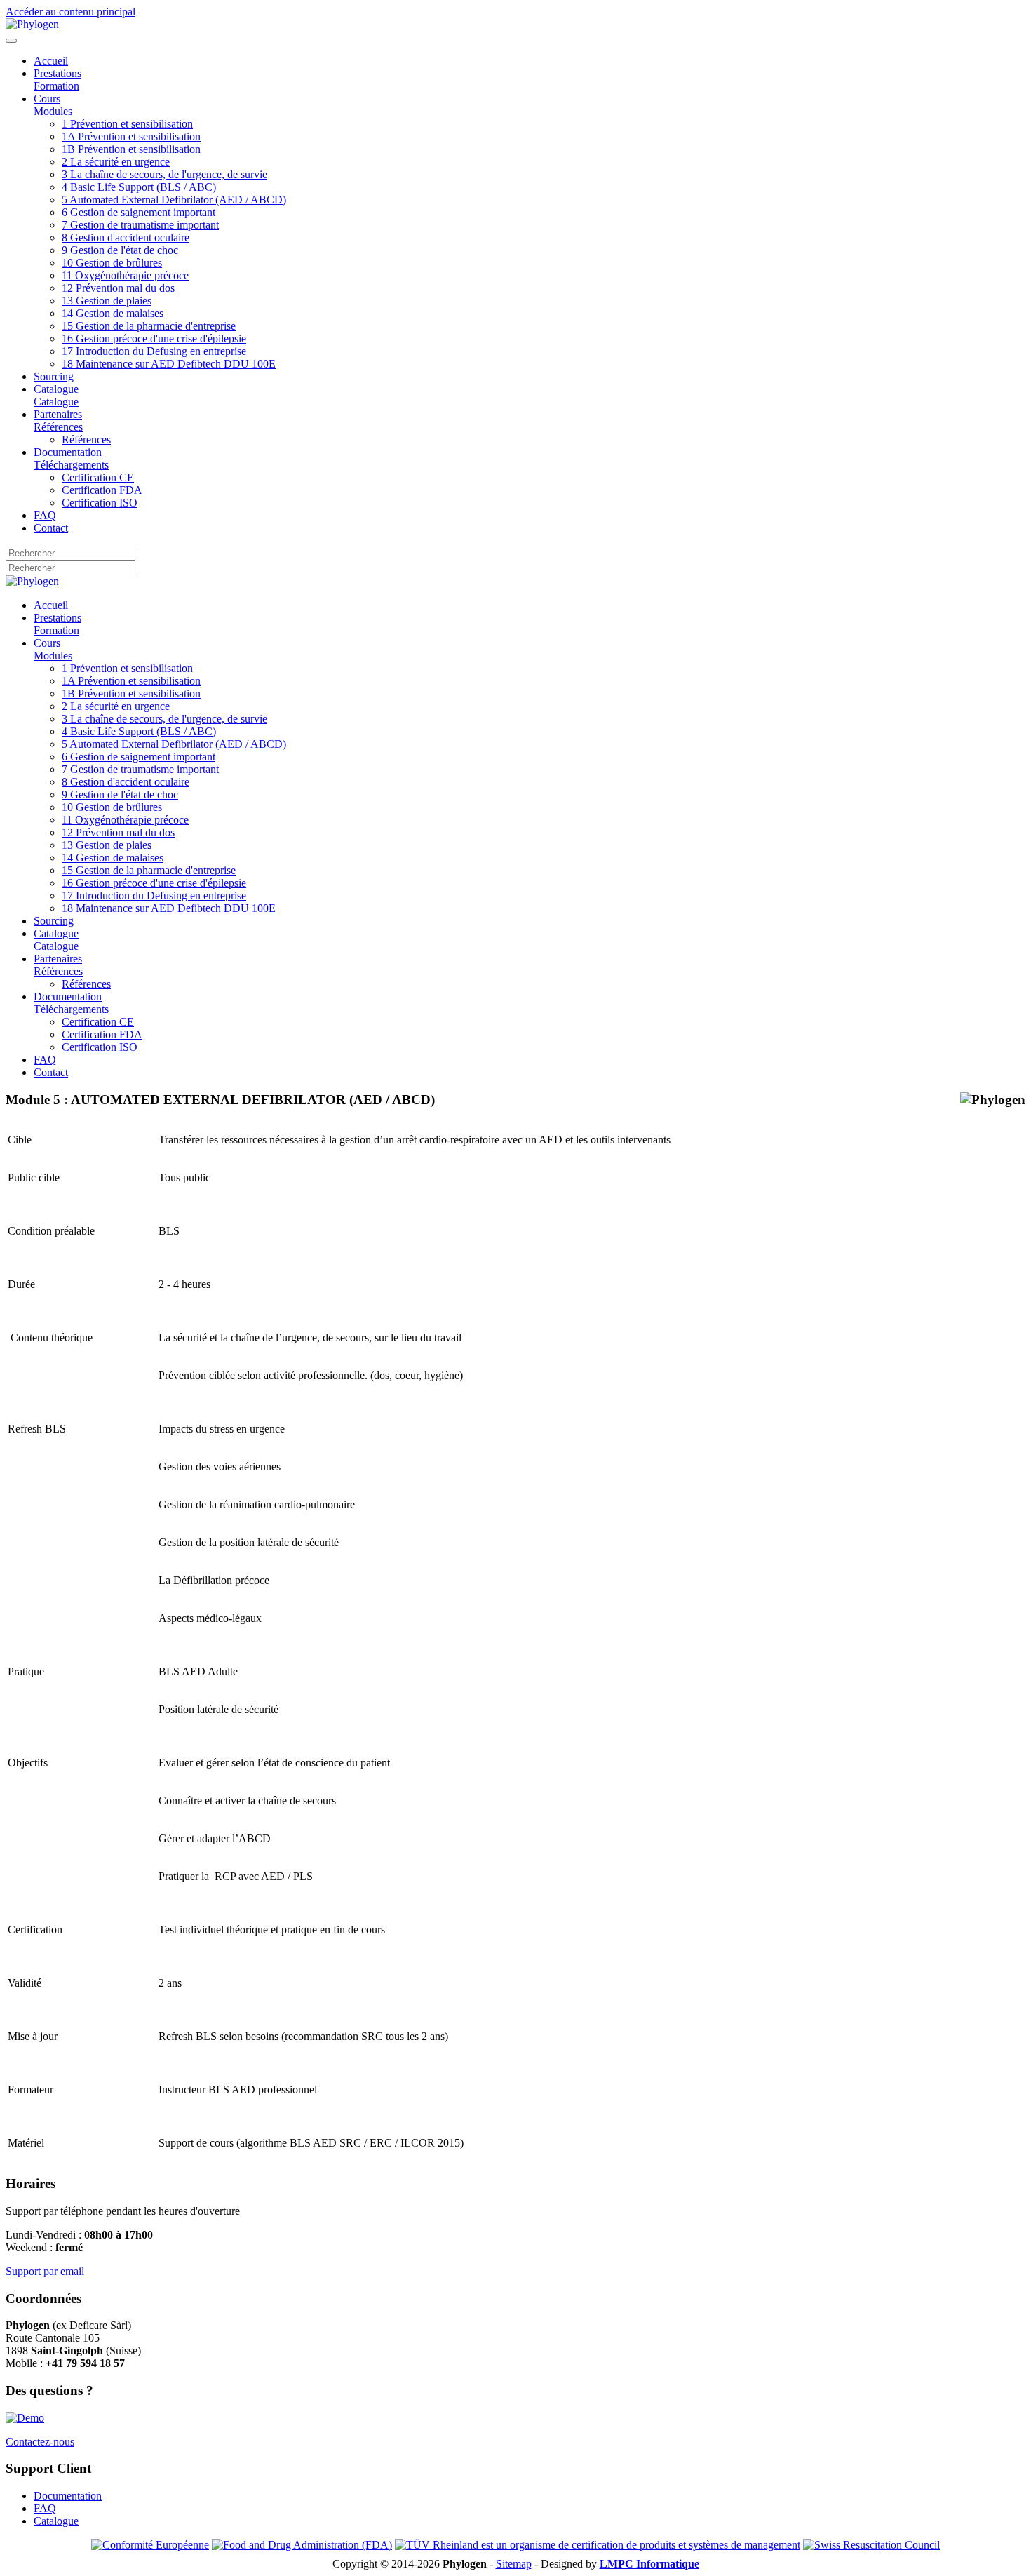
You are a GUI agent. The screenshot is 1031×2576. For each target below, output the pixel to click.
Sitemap (514, 2564)
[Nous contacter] (25, 2418)
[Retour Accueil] (32, 24)
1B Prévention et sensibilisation (131, 149)
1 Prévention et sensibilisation (127, 124)
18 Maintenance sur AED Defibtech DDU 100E (169, 364)
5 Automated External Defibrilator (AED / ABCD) (174, 200)
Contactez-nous (40, 2442)
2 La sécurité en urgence (116, 162)
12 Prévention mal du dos (118, 288)
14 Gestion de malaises (113, 313)
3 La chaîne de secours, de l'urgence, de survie (164, 174)
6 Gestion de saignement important (139, 212)
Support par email (45, 2271)
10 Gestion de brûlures (112, 263)
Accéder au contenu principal (70, 12)
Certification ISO (100, 503)
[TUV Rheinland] (598, 2545)
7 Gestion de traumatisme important (140, 225)
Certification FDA (102, 490)
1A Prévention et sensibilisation (131, 136)
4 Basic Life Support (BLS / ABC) (139, 187)
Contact (51, 528)
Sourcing (54, 376)
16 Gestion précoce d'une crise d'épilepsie (154, 338)
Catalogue (56, 2521)
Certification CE (98, 477)
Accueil (51, 61)
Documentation (68, 2496)
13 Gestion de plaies (107, 301)
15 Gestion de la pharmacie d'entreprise (149, 326)
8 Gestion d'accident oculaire (126, 237)
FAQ (45, 515)
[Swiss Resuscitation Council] (871, 2545)
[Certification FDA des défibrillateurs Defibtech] (302, 2545)
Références (86, 440)
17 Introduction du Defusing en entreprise (154, 351)
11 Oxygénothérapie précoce (125, 275)
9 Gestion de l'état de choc (120, 250)
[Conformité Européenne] (150, 2545)
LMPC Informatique (649, 2564)
